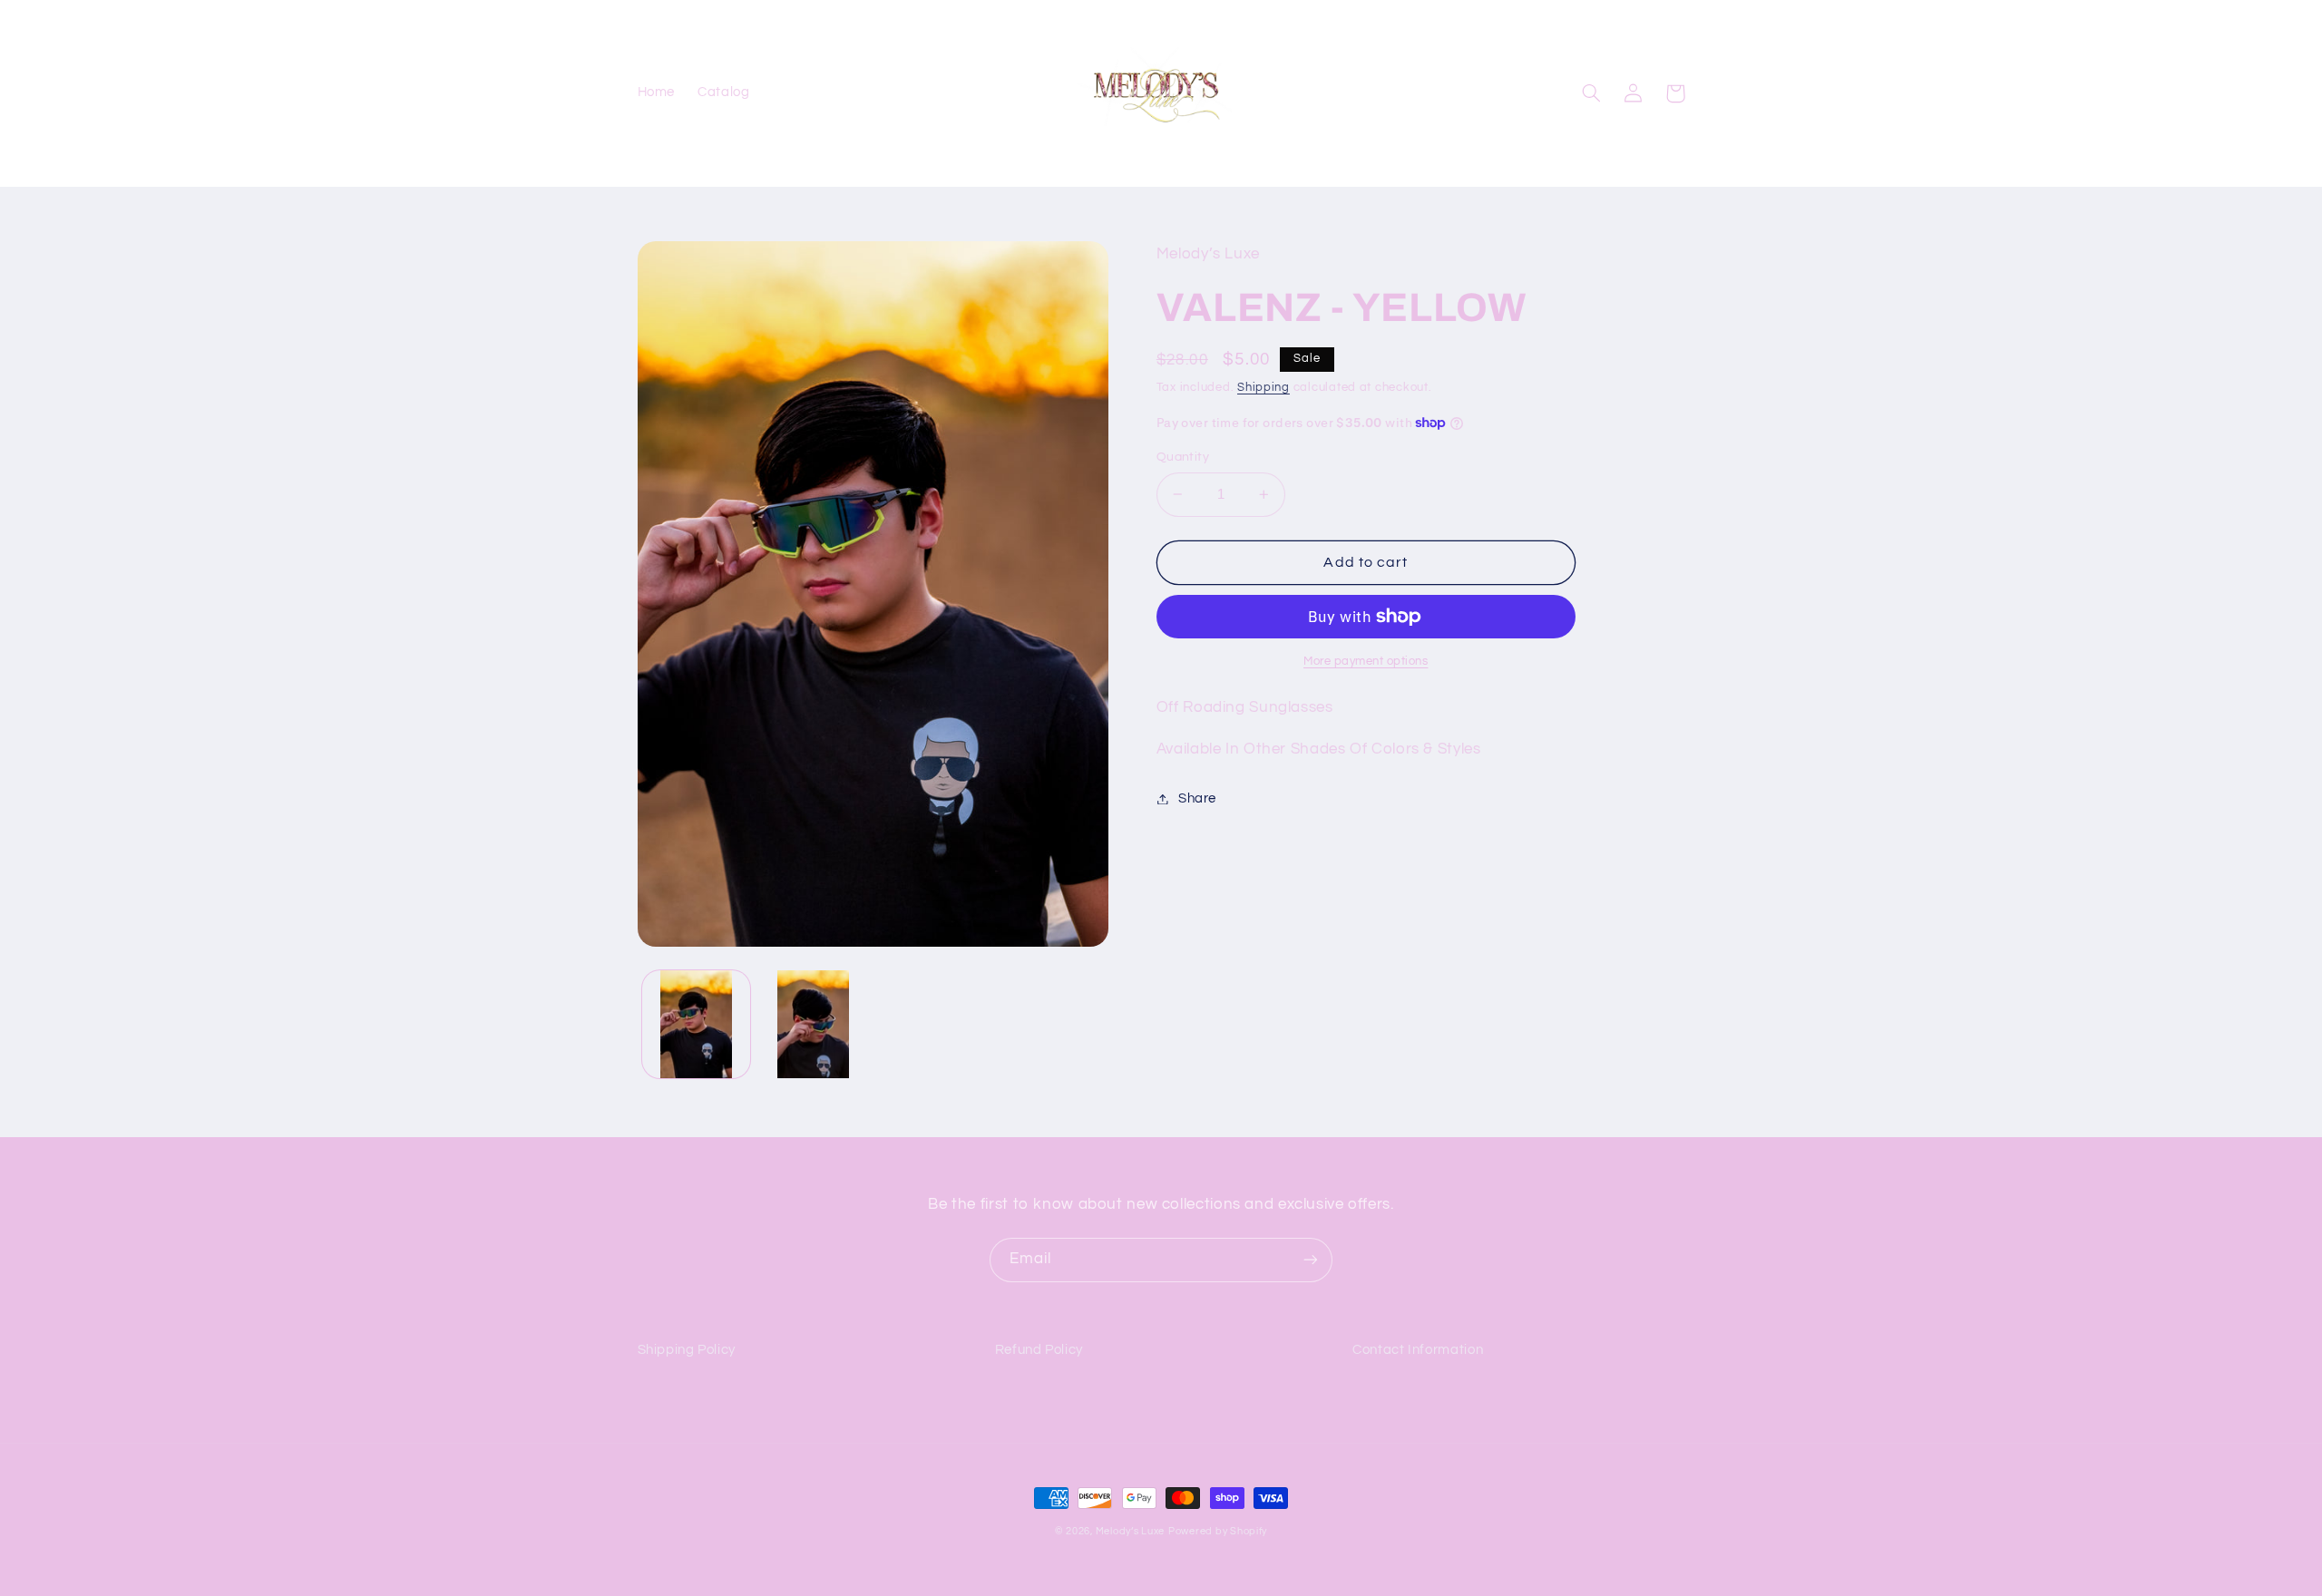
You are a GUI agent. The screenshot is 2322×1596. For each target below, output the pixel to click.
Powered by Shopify (1218, 1531)
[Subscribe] (1311, 1260)
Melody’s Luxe (1131, 1531)
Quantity (1183, 457)
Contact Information (1418, 1350)
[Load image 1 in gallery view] (696, 1024)
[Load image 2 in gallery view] (813, 1024)
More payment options (1366, 662)
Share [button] (1197, 798)
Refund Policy (1039, 1350)
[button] (1592, 93)
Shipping (1263, 388)
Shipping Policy (687, 1350)
